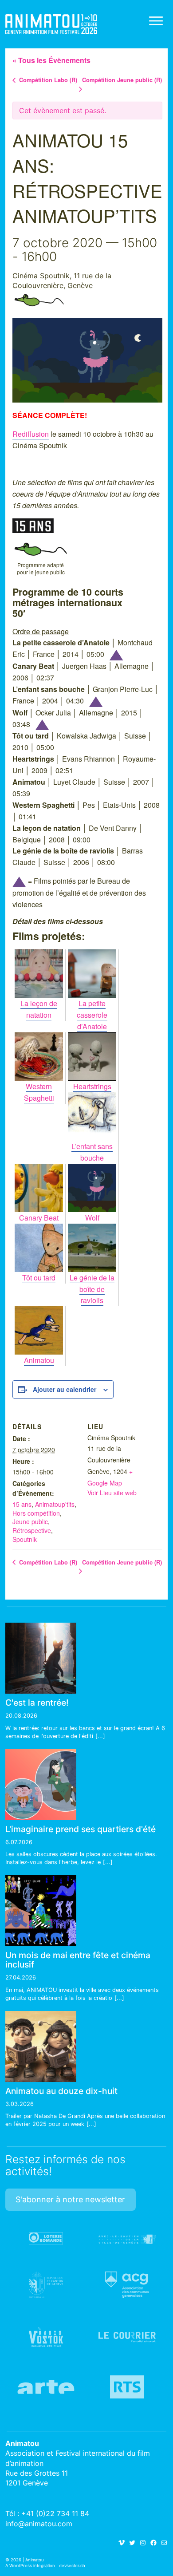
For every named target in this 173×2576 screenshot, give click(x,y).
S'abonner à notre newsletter (70, 2199)
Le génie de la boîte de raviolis (92, 1289)
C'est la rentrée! (37, 1703)
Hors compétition (36, 1513)
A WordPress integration (30, 2566)
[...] (100, 1736)
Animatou (51, 24)
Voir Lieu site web (112, 1493)
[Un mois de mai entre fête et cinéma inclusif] (41, 1911)
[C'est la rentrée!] (41, 1658)
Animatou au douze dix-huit (61, 2091)
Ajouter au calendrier (65, 1389)
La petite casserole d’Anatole (92, 1015)
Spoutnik (25, 1539)
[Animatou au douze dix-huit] (41, 2047)
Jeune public (39, 300)
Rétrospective (32, 1530)
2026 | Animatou (27, 2560)
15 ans (22, 1504)
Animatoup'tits (55, 1504)
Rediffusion (31, 434)
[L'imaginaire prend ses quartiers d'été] (41, 1785)
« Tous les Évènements (51, 60)
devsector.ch (72, 2566)
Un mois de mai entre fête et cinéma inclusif (78, 1960)
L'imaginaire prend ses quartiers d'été (81, 1829)
